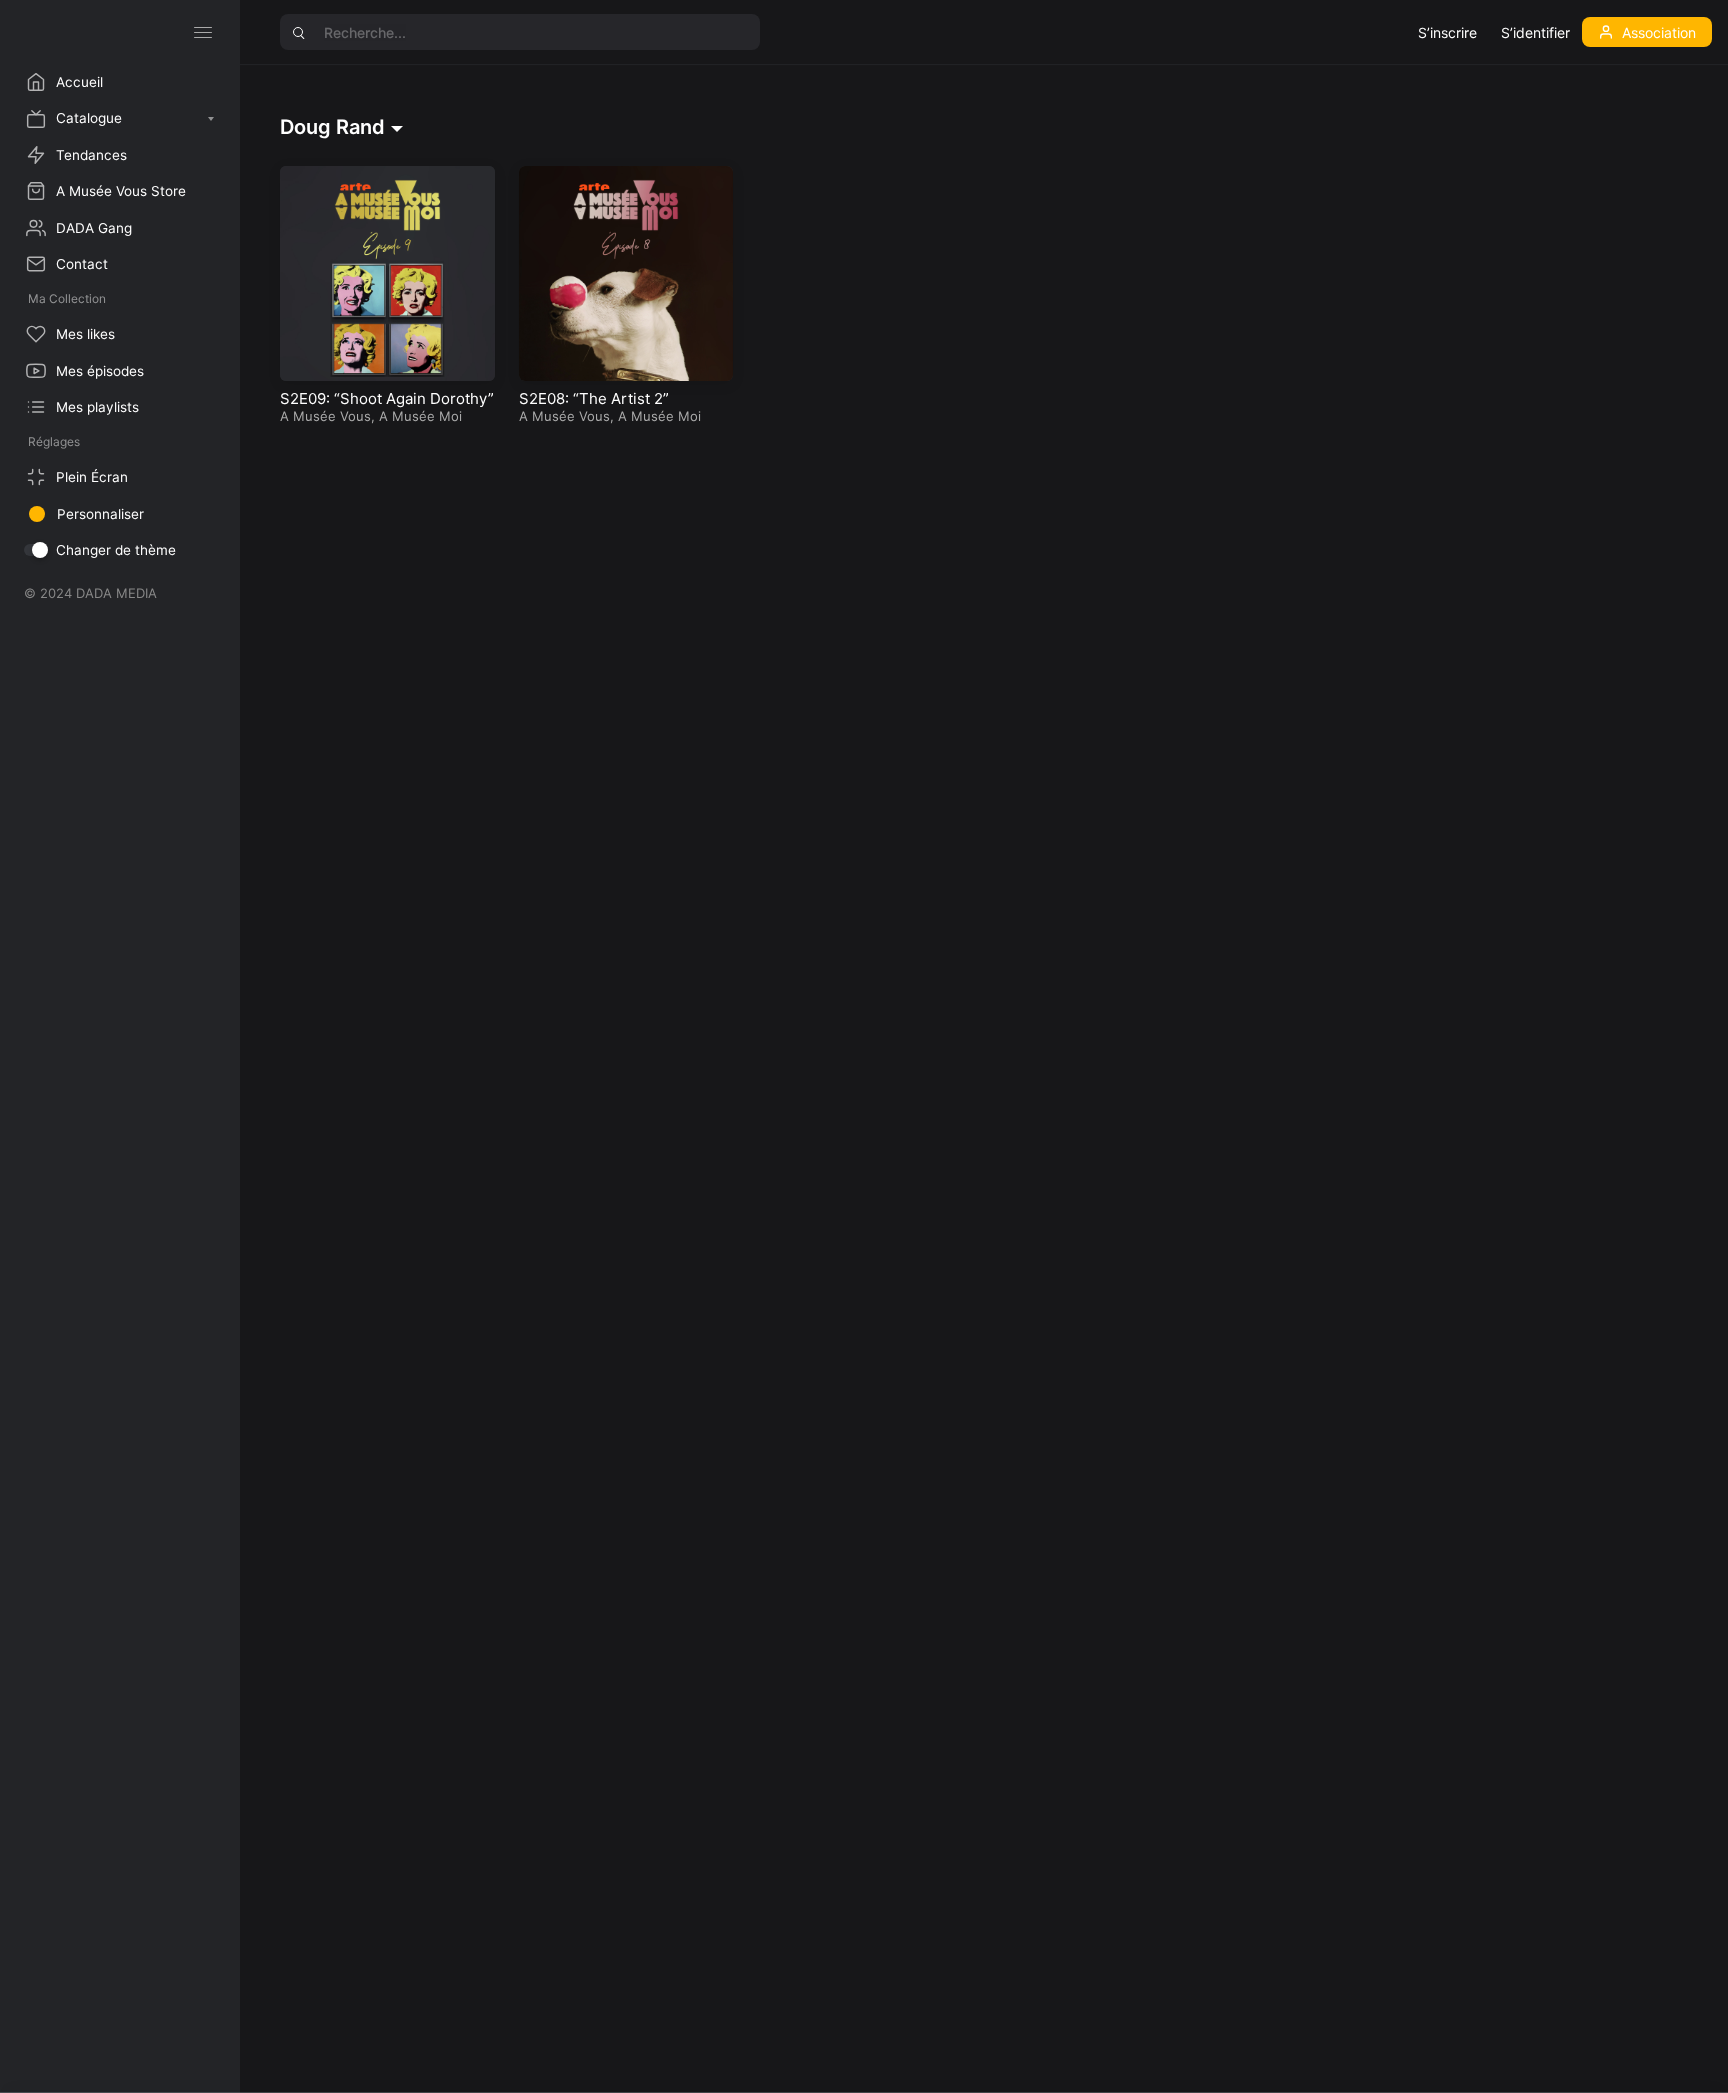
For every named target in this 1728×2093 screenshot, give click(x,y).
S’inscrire (1447, 32)
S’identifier (1535, 32)
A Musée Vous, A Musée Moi (371, 416)
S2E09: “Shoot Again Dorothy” (387, 398)
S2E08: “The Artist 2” (594, 398)
